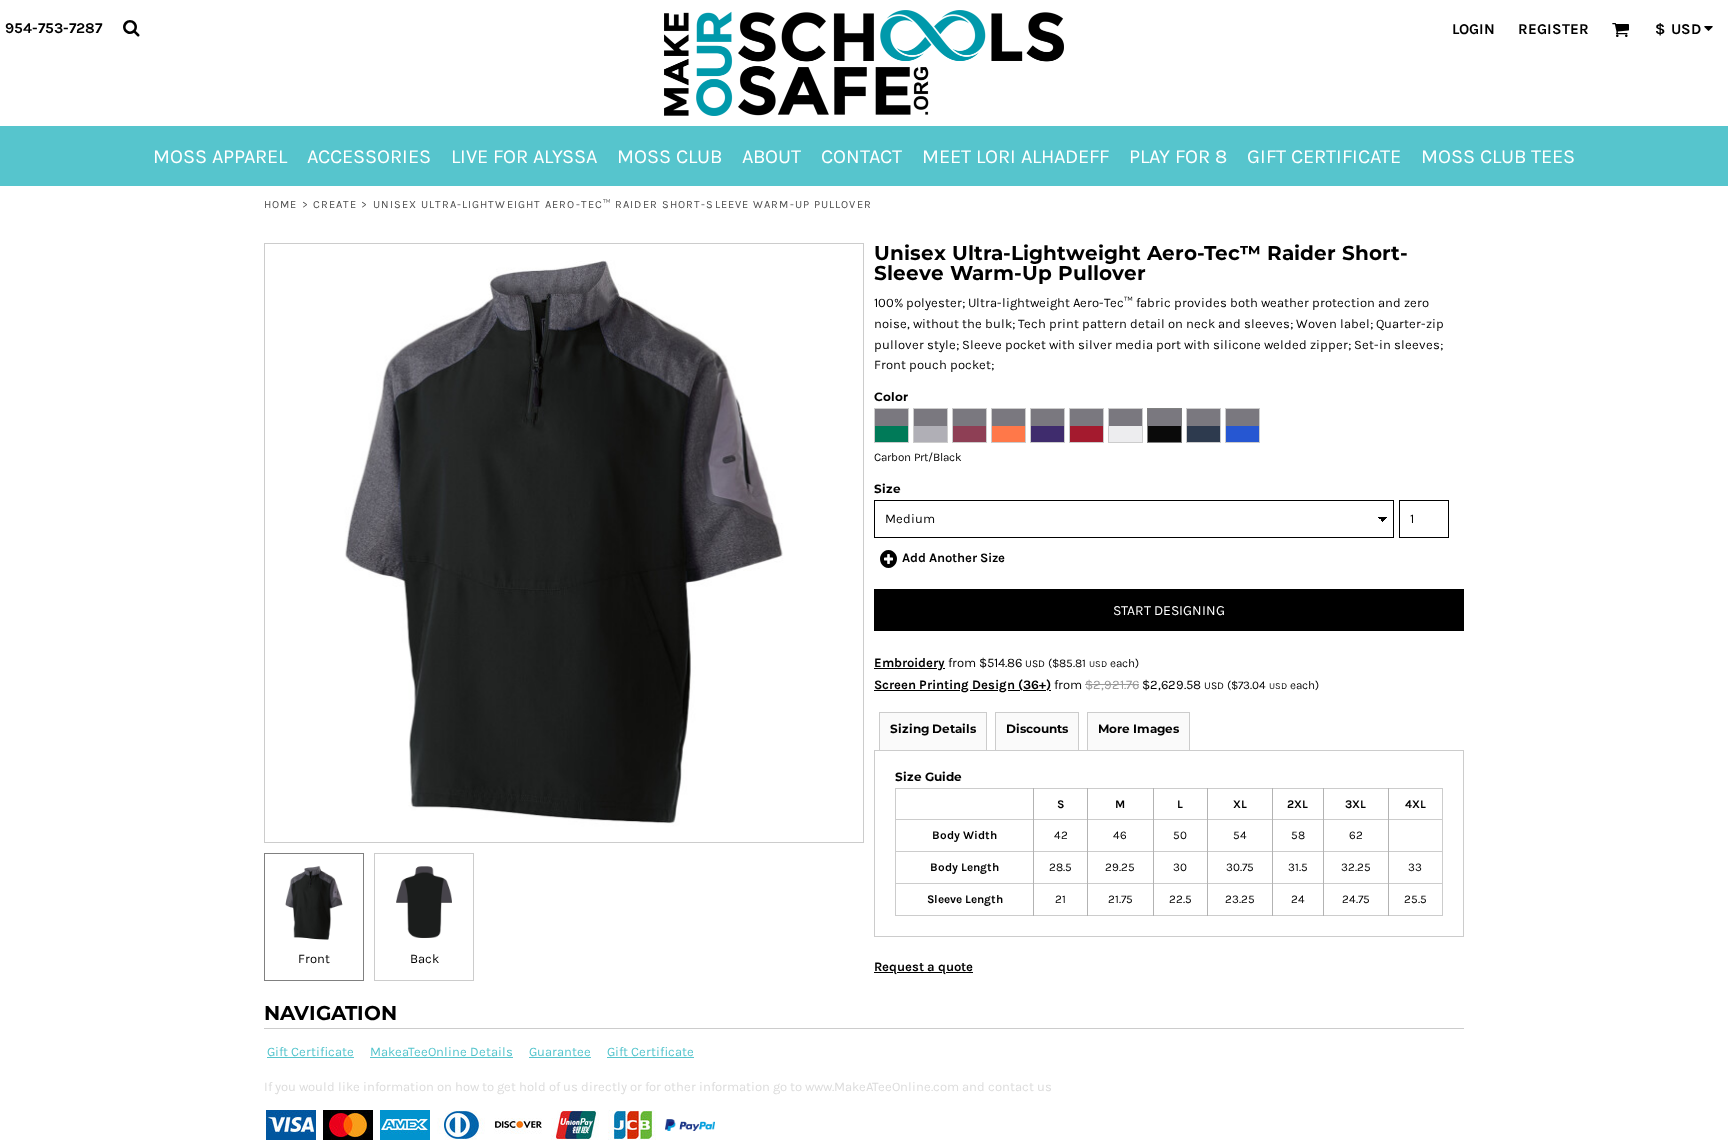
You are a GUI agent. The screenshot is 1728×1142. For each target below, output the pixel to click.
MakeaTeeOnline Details (441, 1051)
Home (280, 204)
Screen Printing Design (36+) (962, 684)
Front (314, 958)
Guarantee (560, 1051)
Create (335, 204)
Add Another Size (953, 557)
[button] (131, 28)
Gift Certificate (310, 1051)
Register (1553, 29)
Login (1473, 29)
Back (424, 958)
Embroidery (909, 662)
